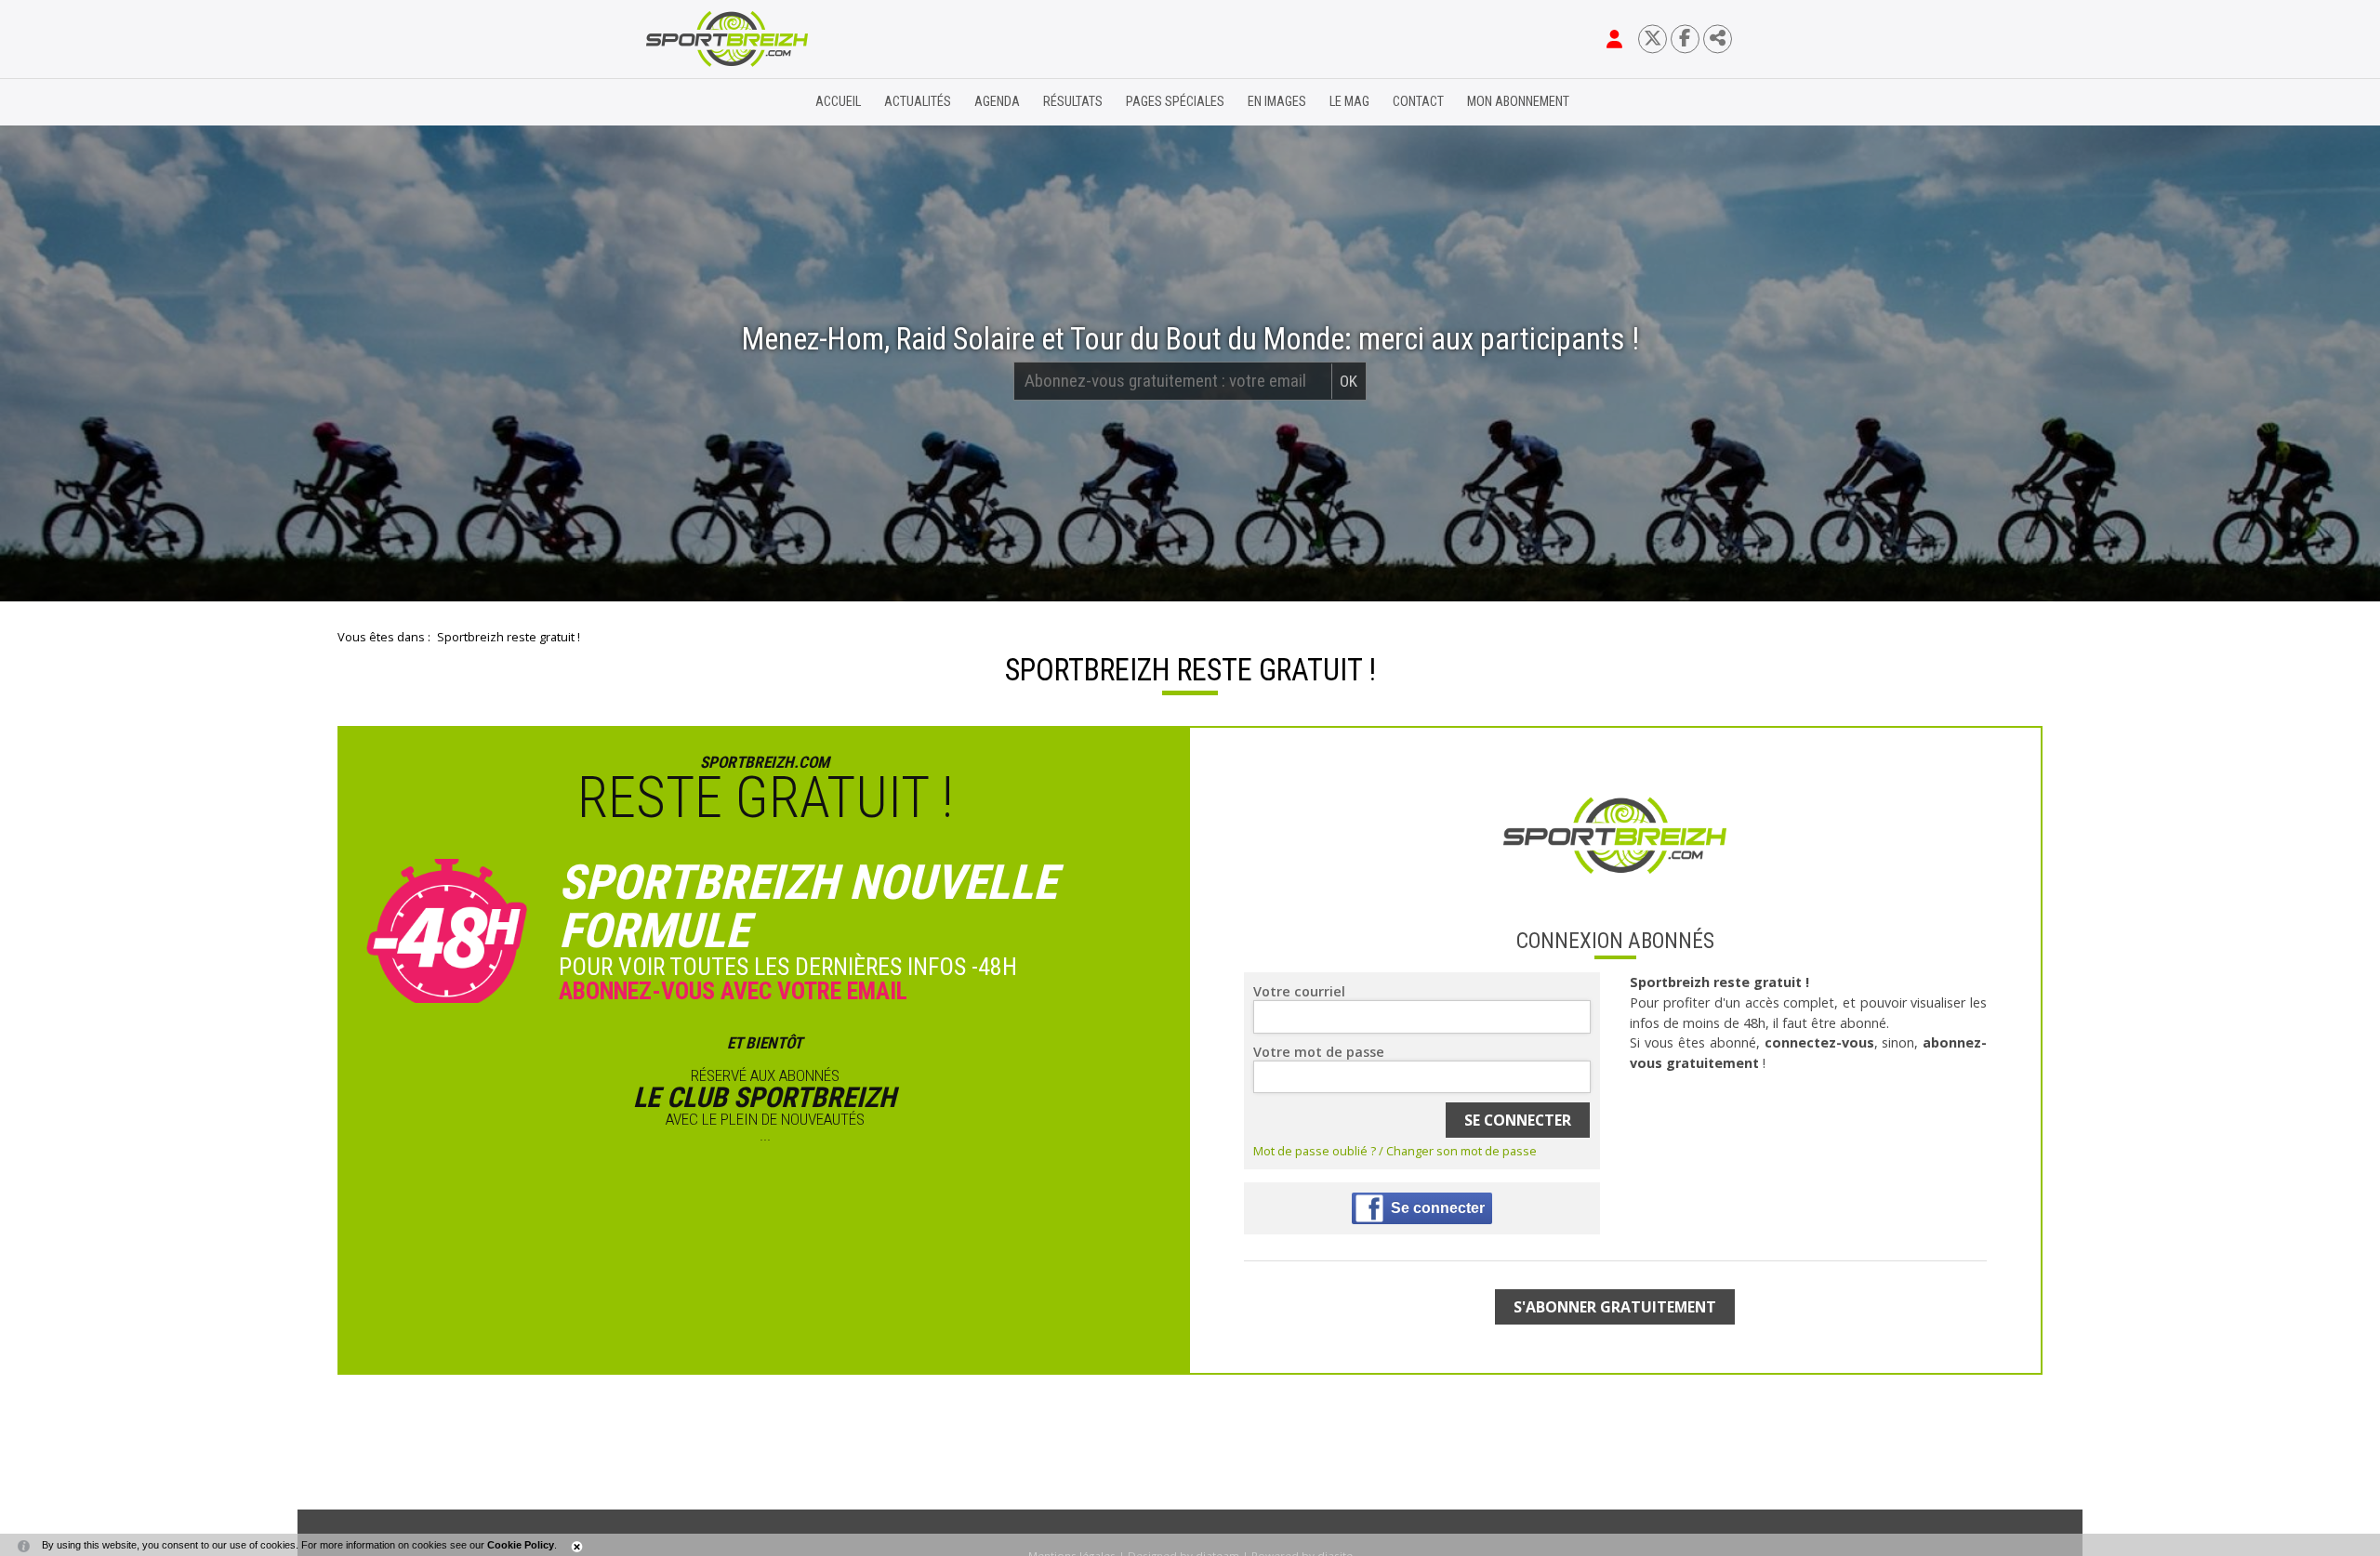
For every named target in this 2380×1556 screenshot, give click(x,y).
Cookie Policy (521, 1545)
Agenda (997, 102)
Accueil (838, 102)
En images (1277, 102)
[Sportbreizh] (689, 102)
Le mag (1349, 102)
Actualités (918, 102)
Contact (1418, 102)
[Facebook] (1685, 39)
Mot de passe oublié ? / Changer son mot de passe (1395, 1151)
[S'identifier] (1614, 39)
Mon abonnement (1518, 102)
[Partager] (1718, 39)
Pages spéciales (1175, 102)
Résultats (1073, 102)
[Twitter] (1653, 39)
